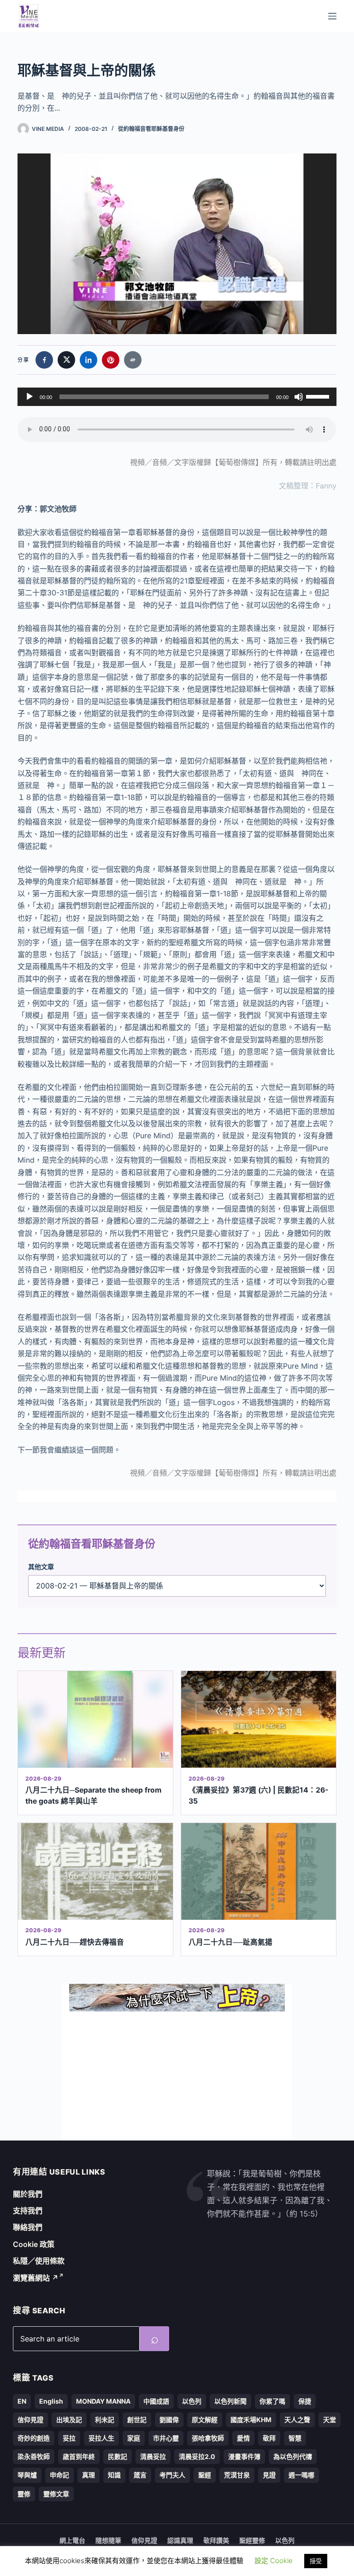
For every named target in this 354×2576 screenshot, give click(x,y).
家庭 (134, 2438)
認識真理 (180, 2540)
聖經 (205, 2475)
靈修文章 (56, 2494)
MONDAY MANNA (103, 2401)
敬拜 (269, 2438)
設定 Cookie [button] (274, 2561)
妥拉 (69, 2438)
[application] (177, 397)
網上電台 (72, 2540)
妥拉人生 (101, 2438)
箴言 (140, 2475)
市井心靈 (166, 2438)
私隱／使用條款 (39, 2261)
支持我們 (28, 2211)
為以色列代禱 (293, 2456)
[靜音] (299, 397)
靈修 (24, 2494)
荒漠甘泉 (237, 2475)
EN (22, 2401)
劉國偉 (169, 2420)
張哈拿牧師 (208, 2438)
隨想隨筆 (108, 2540)
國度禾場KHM (251, 2420)
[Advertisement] (177, 2076)
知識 (114, 2475)
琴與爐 (27, 2475)
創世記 (137, 2420)
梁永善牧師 (34, 2456)
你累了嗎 (272, 2401)
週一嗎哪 (301, 2475)
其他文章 (41, 1567)
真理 (88, 2475)
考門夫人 (172, 2475)
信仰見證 (30, 2420)
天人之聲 (297, 2420)
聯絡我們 (28, 2227)
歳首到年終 (79, 2456)
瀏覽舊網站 (36, 2278)
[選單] (332, 16)
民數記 (118, 2456)
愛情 (243, 2438)
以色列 (192, 2401)
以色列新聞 (230, 2401)
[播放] (29, 397)
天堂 (330, 2420)
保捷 (305, 2401)
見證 (269, 2475)
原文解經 (205, 2420)
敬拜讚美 (216, 2540)
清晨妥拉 (153, 2456)
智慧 (295, 2438)
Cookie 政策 (34, 2244)
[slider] (319, 396)
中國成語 (156, 2401)
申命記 (59, 2475)
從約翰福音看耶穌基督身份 (151, 129)
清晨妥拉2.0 (197, 2456)
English (51, 2401)
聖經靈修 (252, 2540)
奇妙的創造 (34, 2438)
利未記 (105, 2420)
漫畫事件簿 (244, 2456)
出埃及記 (69, 2420)
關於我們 (28, 2194)
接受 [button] (316, 2561)
